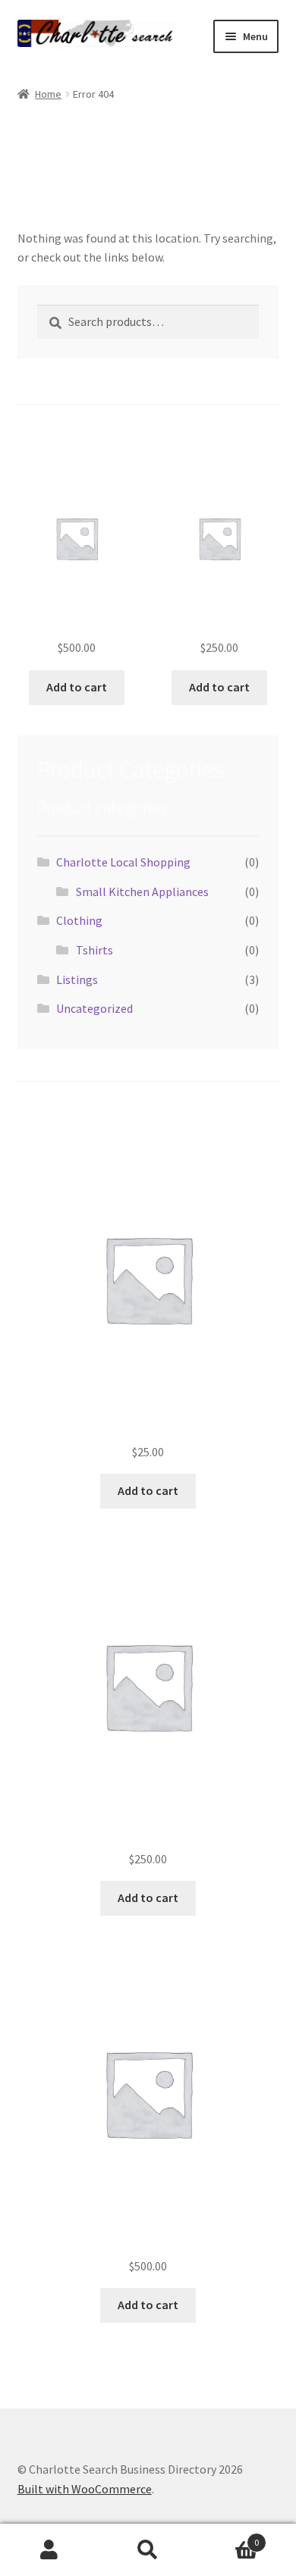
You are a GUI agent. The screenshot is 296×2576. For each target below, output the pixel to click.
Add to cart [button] (77, 687)
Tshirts (94, 950)
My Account (49, 2550)
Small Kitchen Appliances (142, 892)
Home (48, 94)
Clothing (79, 920)
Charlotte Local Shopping (123, 862)
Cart (228, 2537)
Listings (77, 979)
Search (148, 2550)
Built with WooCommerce (85, 2489)
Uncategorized (94, 1008)
